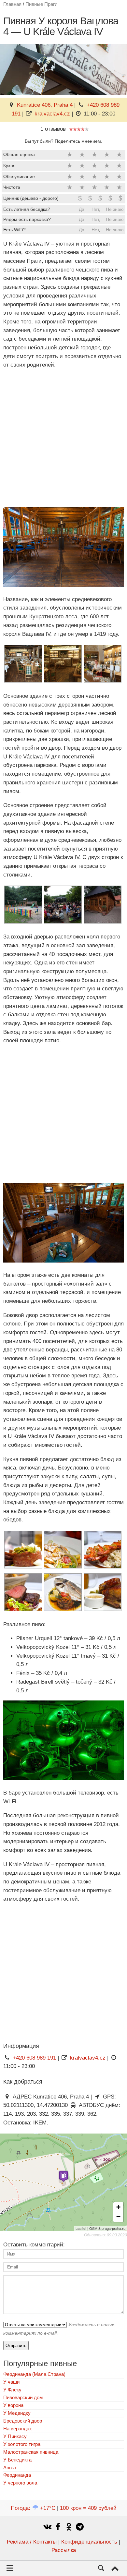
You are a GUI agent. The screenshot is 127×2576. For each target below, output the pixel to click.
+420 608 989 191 (34, 2058)
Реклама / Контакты (32, 2542)
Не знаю (115, 209)
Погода (33, 2508)
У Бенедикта (17, 2460)
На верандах (18, 2429)
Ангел (10, 2467)
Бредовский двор (23, 2421)
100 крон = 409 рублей (88, 2508)
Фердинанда (17, 2475)
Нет (95, 209)
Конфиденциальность (89, 2542)
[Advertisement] (63, 438)
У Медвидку (17, 2413)
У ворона (13, 2405)
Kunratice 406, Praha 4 (45, 105)
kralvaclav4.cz (52, 114)
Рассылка (64, 2550)
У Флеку (12, 2390)
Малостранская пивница (31, 2452)
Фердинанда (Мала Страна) (34, 2374)
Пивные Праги (41, 4)
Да (82, 209)
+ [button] (118, 2207)
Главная (12, 4)
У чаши (11, 2382)
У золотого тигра (22, 2444)
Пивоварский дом (23, 2397)
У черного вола (20, 2483)
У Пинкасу (15, 2436)
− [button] (118, 2217)
